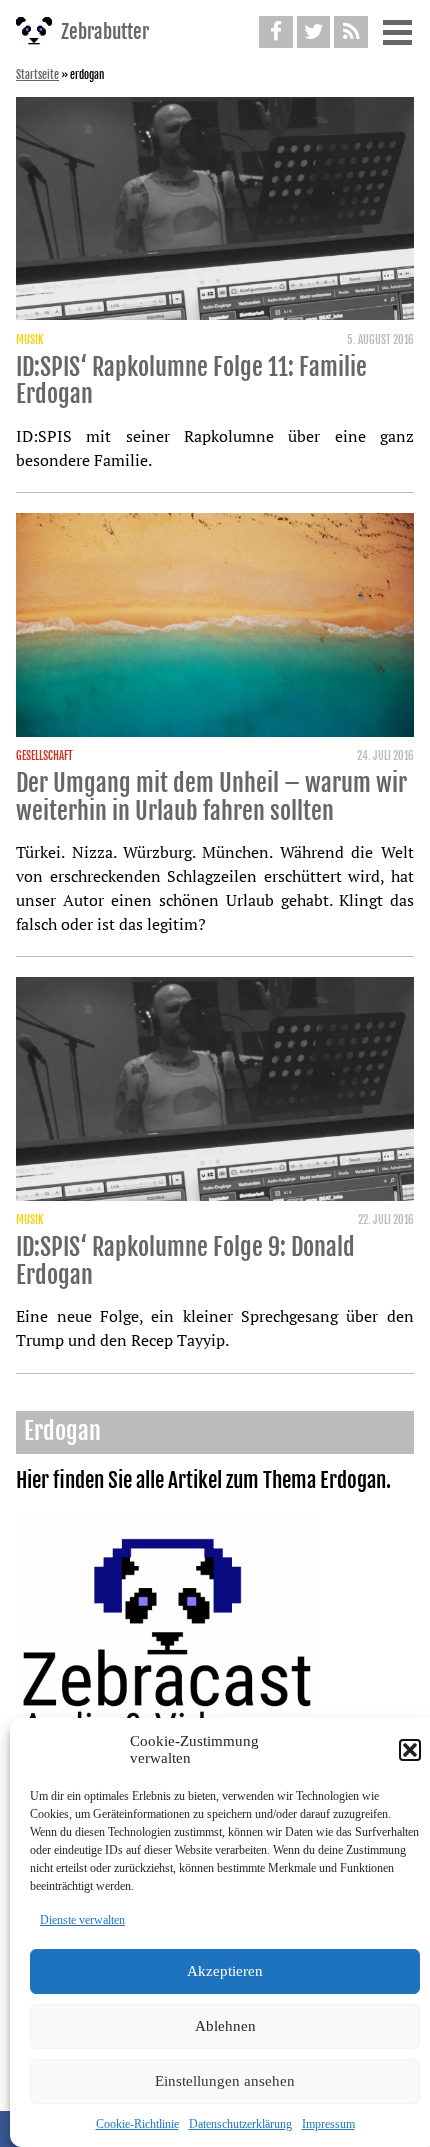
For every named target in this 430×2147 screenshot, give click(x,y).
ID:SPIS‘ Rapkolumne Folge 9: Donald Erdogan (185, 1261)
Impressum (328, 2124)
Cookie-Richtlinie (137, 2124)
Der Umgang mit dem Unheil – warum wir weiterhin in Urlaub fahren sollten (211, 797)
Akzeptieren (225, 1971)
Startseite (37, 75)
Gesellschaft (44, 756)
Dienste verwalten (82, 1920)
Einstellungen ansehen (225, 2081)
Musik (29, 340)
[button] (410, 1750)
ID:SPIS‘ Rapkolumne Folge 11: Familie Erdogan (191, 381)
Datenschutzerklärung (240, 2124)
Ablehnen (225, 2026)
